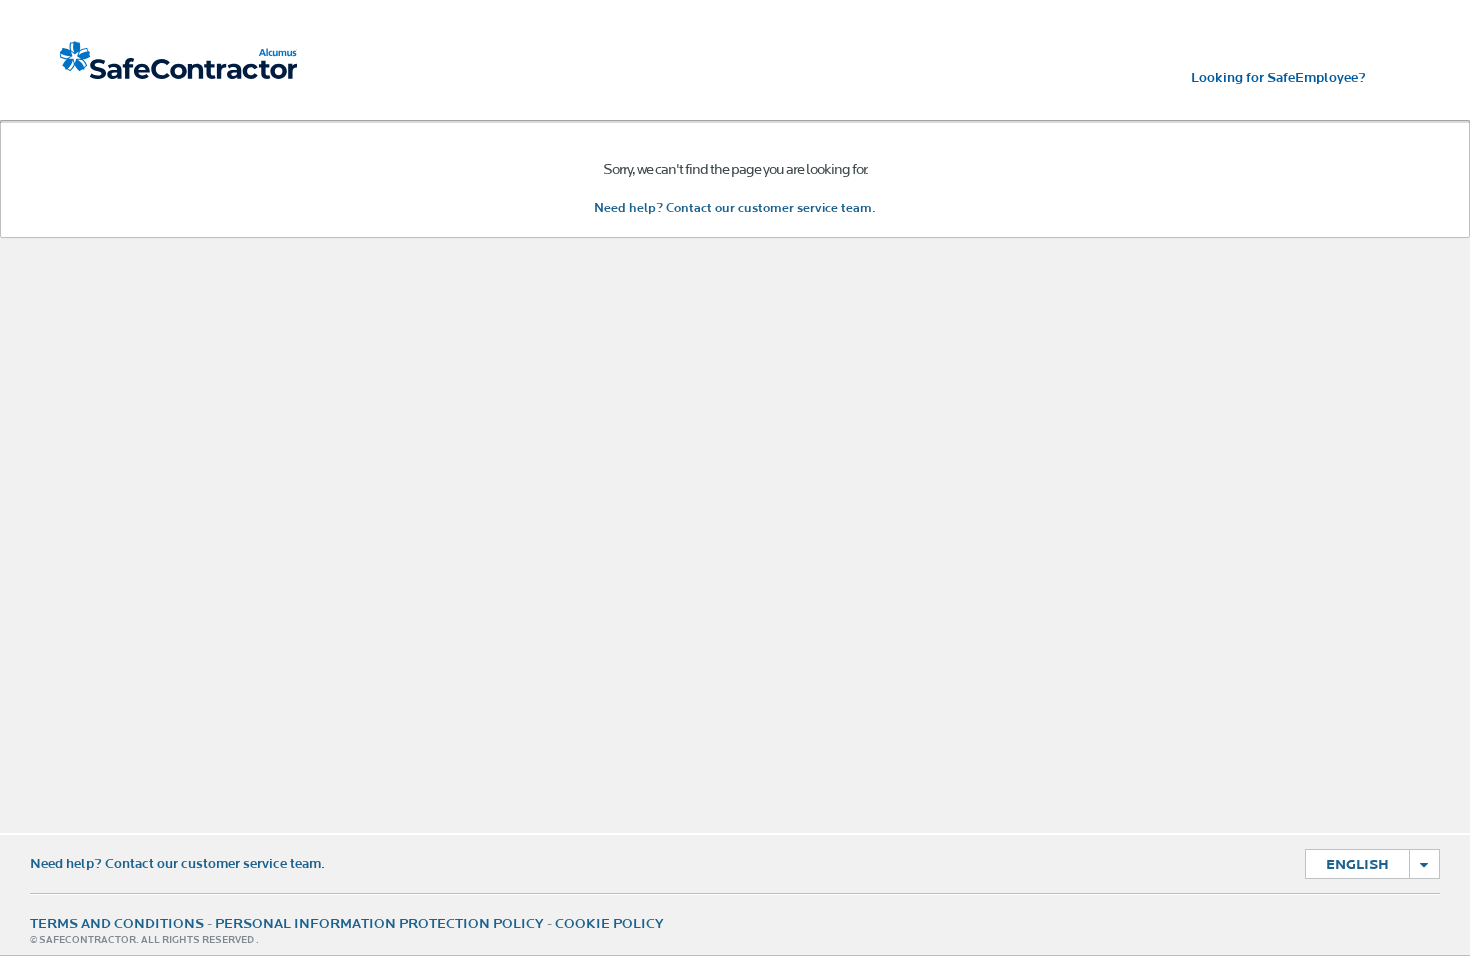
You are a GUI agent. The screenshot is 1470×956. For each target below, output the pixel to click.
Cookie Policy (609, 924)
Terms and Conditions (117, 924)
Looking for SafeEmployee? (1278, 78)
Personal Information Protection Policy (379, 924)
